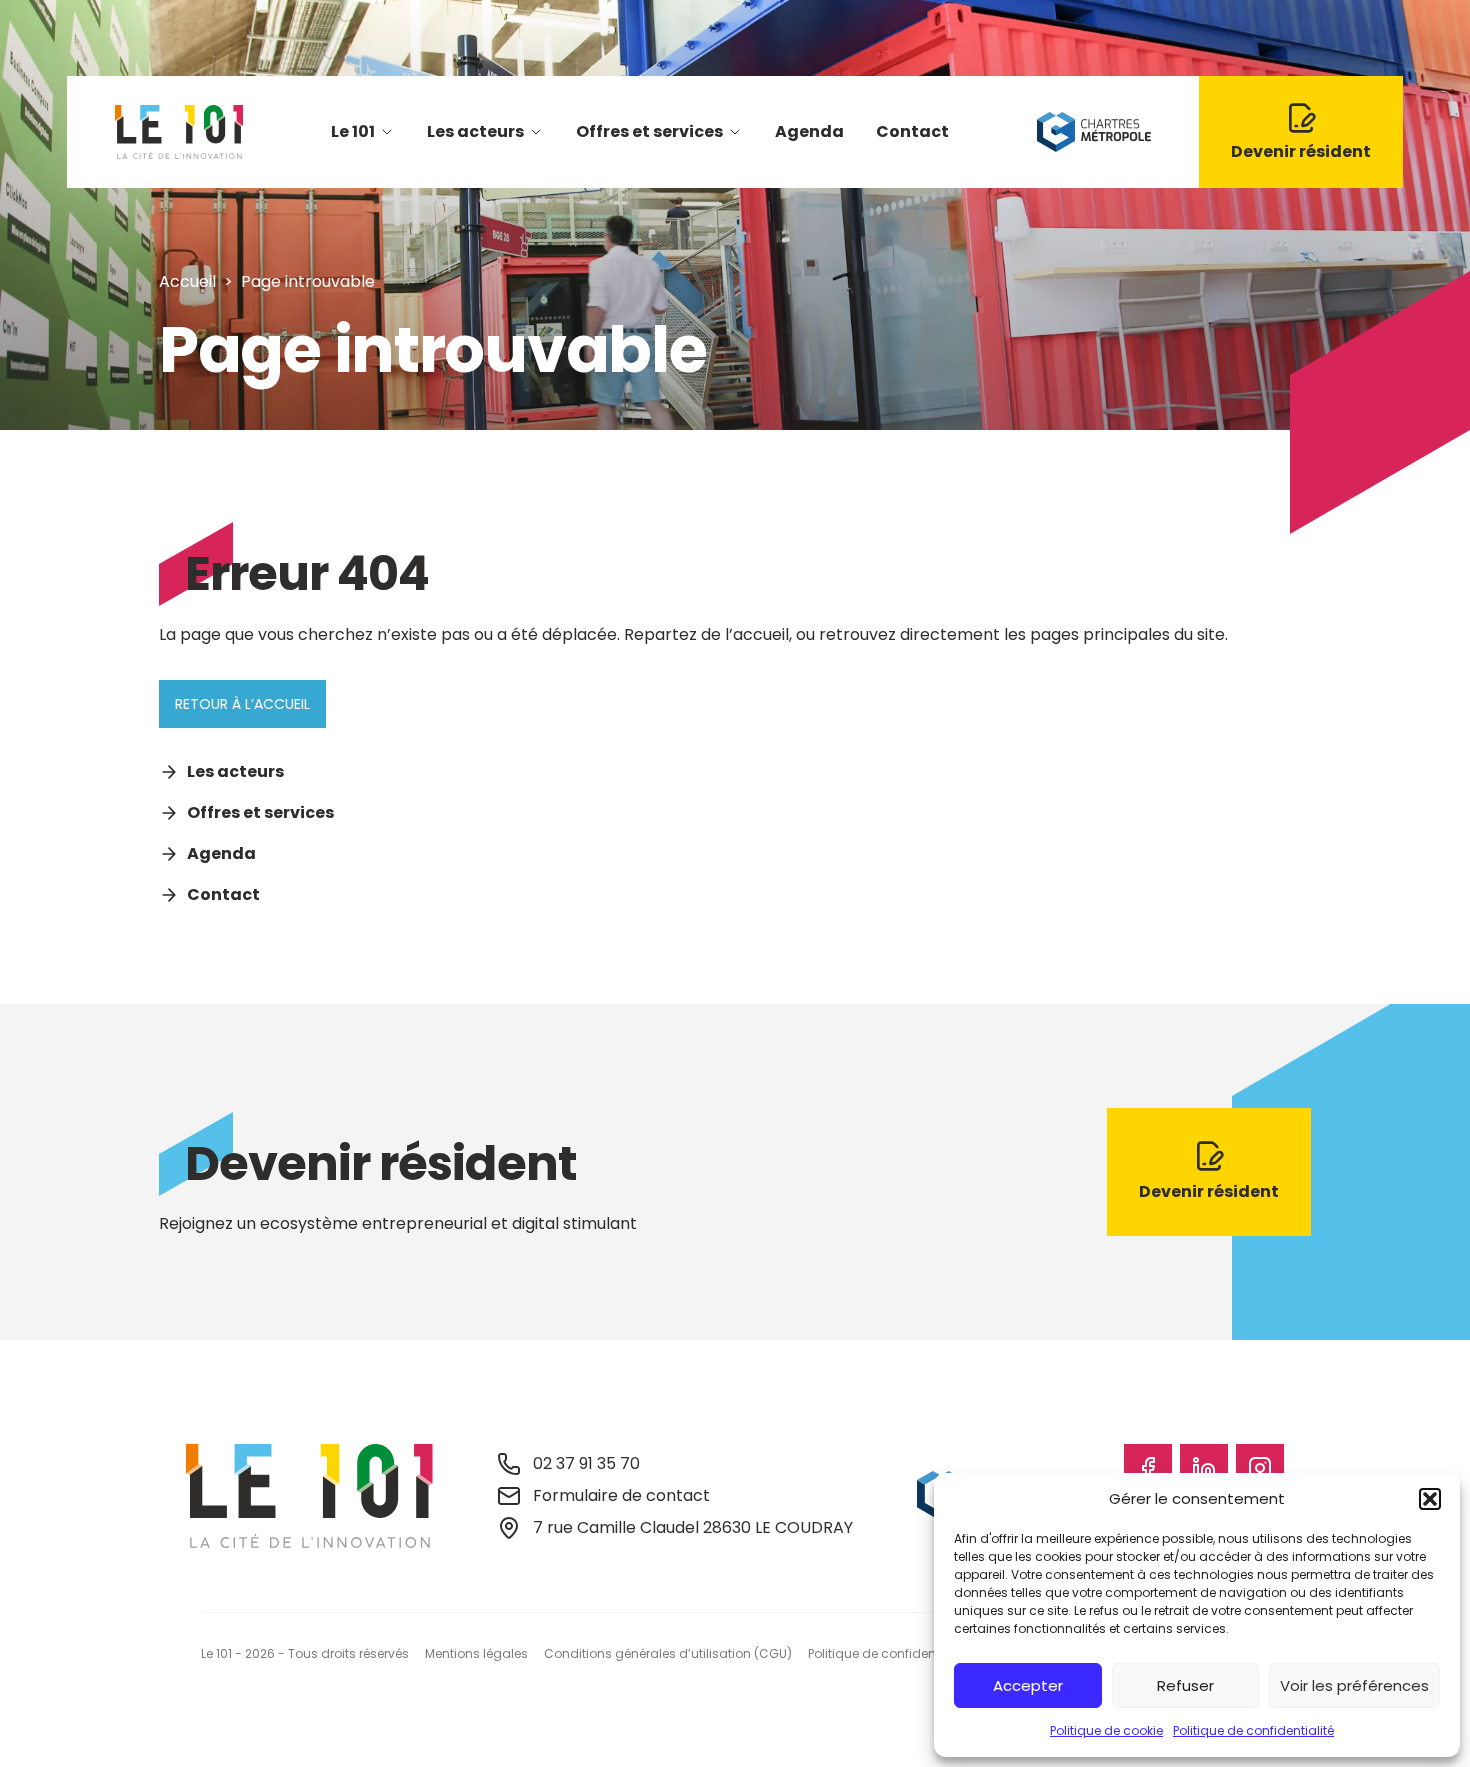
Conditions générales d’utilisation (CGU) (668, 1653)
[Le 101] (179, 132)
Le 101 (353, 131)
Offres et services (649, 131)
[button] (1430, 1499)
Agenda (809, 131)
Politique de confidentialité (1253, 1730)
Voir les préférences (1354, 1685)
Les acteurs (475, 131)
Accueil (187, 281)
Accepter (1028, 1685)
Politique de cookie (1106, 1730)
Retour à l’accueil (242, 704)
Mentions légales (476, 1653)
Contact (912, 131)
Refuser (1185, 1685)
